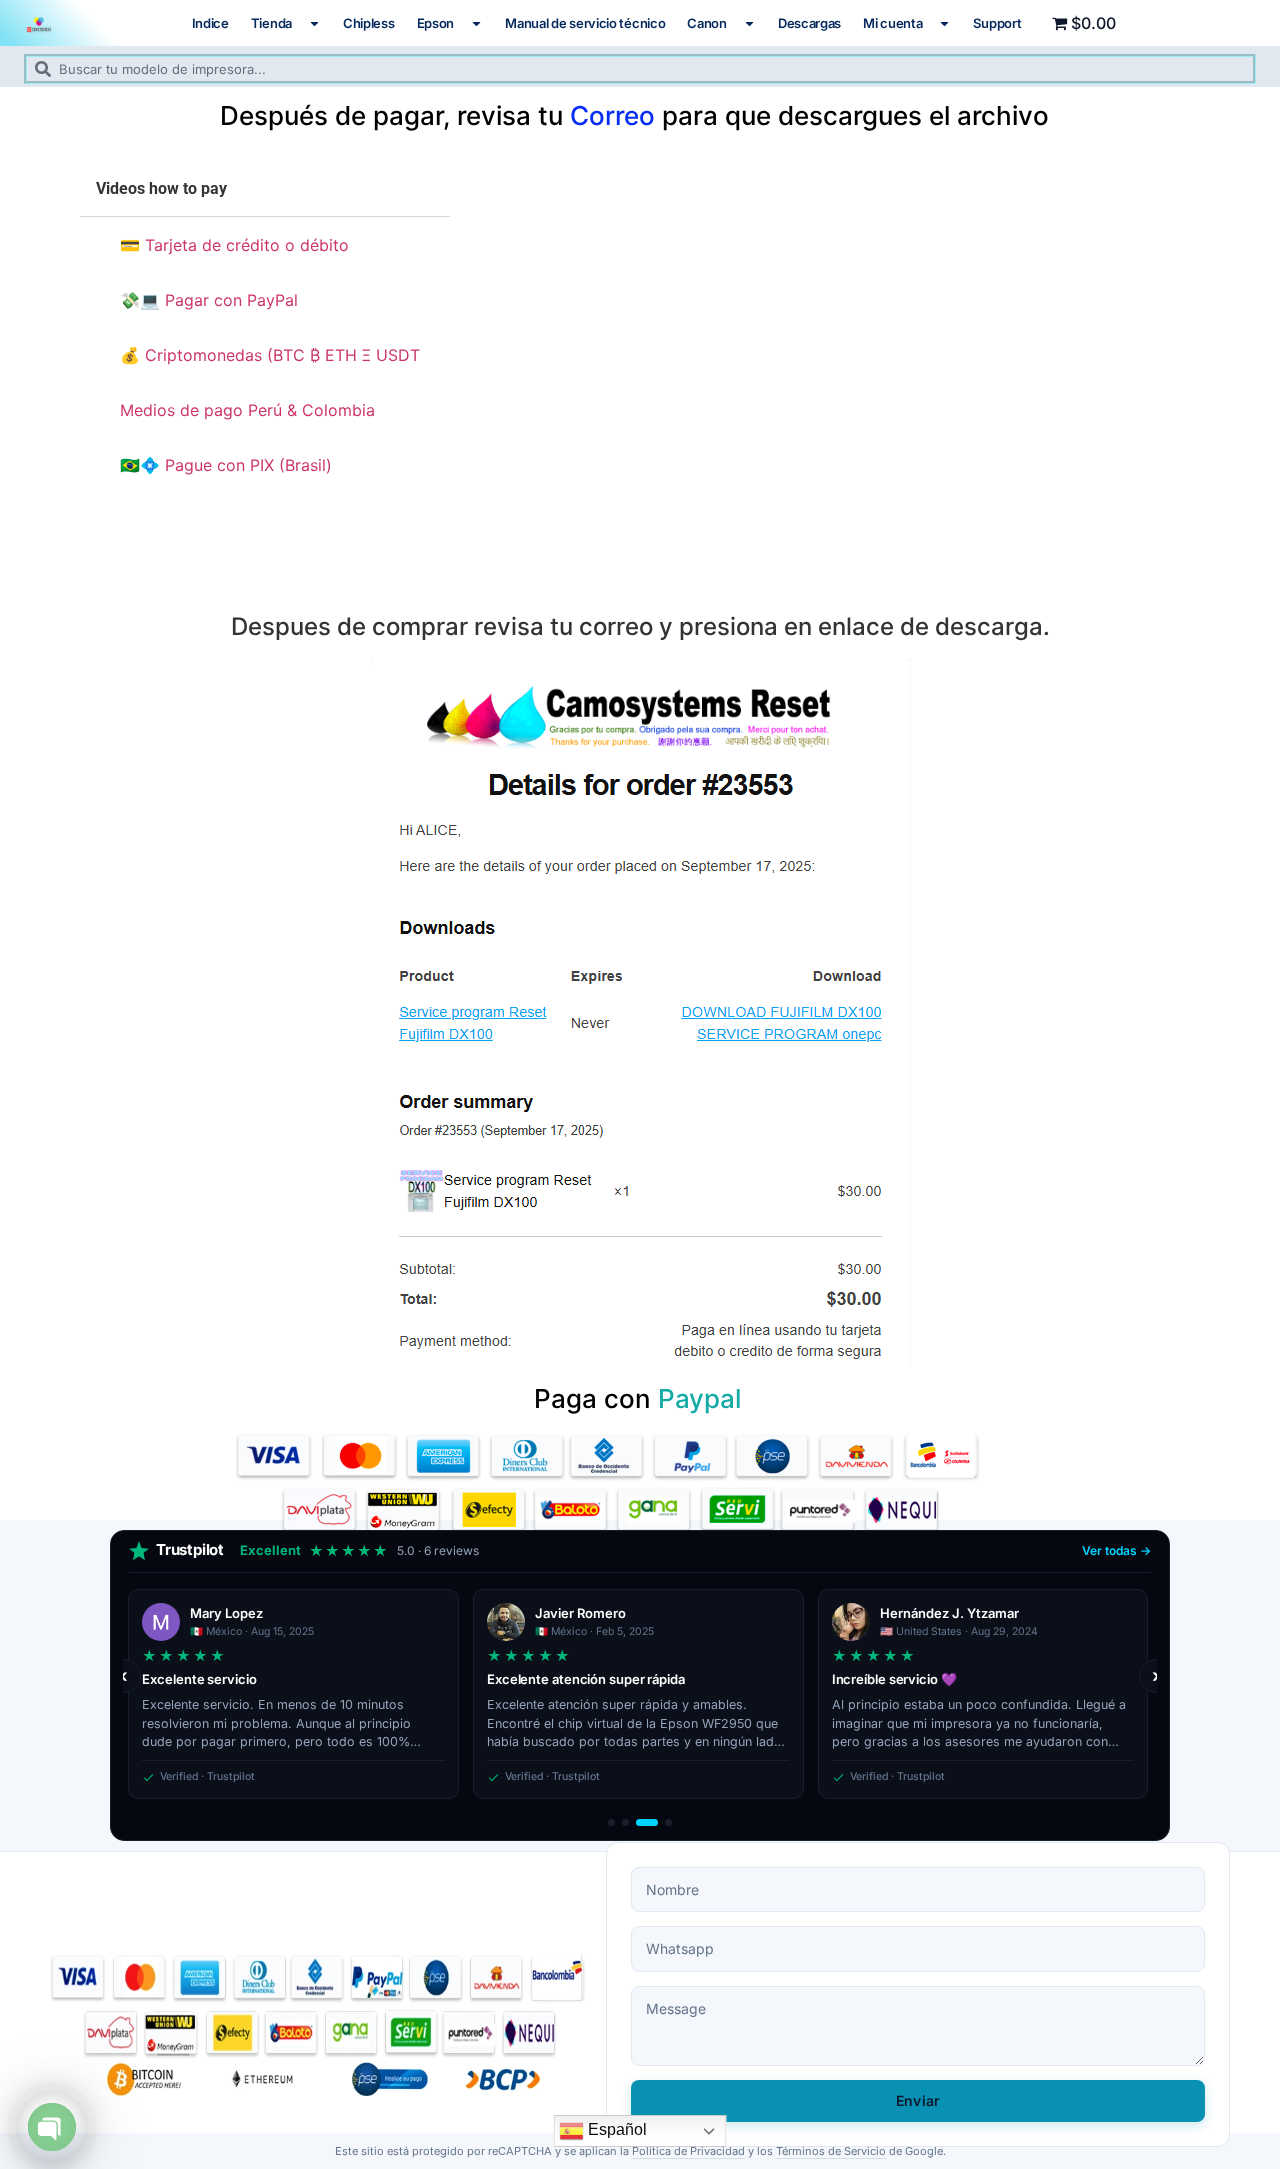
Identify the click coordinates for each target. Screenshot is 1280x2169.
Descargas (809, 23)
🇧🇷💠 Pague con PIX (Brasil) (226, 465)
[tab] (265, 244)
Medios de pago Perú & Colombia (247, 410)
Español (615, 2129)
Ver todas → (1116, 1550)
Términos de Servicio (831, 2151)
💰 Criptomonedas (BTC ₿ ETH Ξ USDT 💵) (273, 355)
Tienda (271, 23)
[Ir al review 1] (611, 1822)
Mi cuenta (892, 23)
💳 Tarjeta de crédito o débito (234, 245)
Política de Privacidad (688, 2151)
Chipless (369, 23)
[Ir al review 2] (625, 1822)
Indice (210, 23)
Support (997, 23)
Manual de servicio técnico (585, 23)
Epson (436, 23)
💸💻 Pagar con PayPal (209, 300)
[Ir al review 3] (647, 1822)
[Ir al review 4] (668, 1822)
